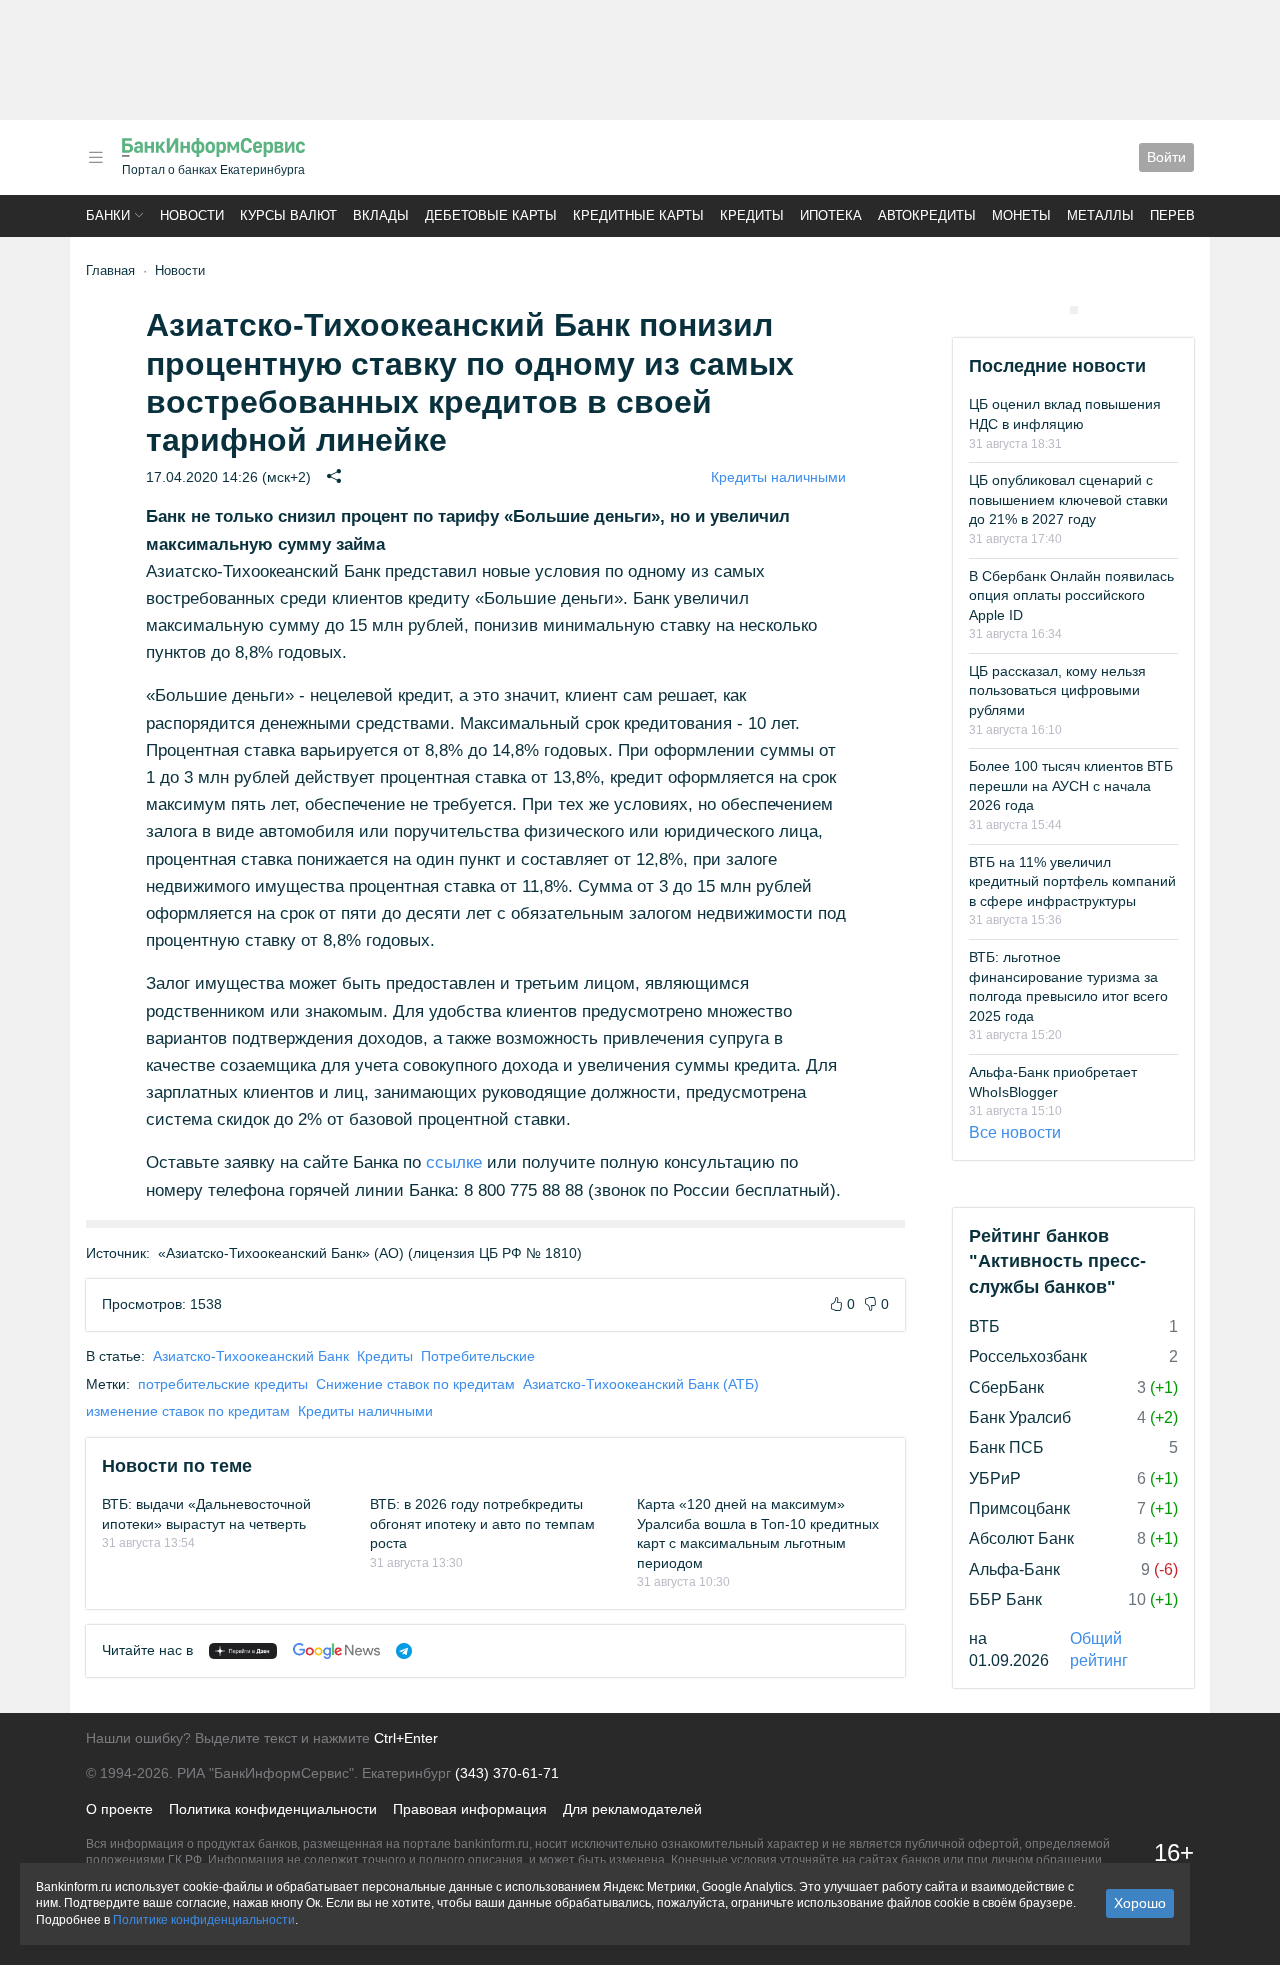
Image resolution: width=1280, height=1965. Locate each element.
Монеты (1021, 215)
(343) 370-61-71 (507, 1773)
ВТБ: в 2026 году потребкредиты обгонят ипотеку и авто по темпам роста (482, 1523)
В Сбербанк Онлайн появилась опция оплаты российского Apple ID (1071, 595)
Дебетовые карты (491, 215)
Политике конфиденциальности (204, 1920)
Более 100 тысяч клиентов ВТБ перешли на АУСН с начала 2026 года (1071, 785)
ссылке (454, 1162)
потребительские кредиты (223, 1384)
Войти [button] (1166, 157)
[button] (96, 157)
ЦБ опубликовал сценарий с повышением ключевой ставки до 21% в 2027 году (1068, 499)
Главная (110, 270)
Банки (108, 215)
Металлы (1100, 215)
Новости (192, 215)
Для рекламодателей (632, 1809)
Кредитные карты (638, 215)
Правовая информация (470, 1809)
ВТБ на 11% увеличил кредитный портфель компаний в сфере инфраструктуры (1072, 881)
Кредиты (752, 215)
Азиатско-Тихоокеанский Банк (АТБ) (641, 1384)
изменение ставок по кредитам (188, 1411)
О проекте (119, 1809)
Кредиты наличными (778, 477)
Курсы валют (288, 215)
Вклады (381, 215)
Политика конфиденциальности (273, 1809)
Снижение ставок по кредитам (415, 1384)
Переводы (1188, 215)
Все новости (1015, 1132)
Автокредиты (927, 215)
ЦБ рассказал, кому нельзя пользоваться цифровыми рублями (1057, 690)
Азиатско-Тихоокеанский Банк (251, 1356)
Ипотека (831, 215)
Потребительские (478, 1356)
